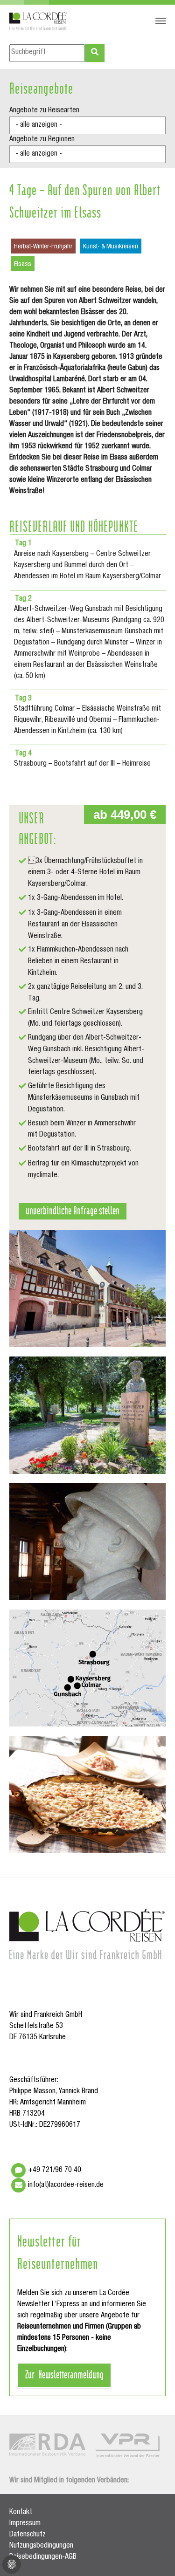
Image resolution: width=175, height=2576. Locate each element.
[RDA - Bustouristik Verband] (48, 2445)
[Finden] (95, 53)
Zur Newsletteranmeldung (64, 2374)
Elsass (23, 265)
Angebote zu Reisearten (44, 111)
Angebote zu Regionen (42, 140)
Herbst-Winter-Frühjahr (43, 247)
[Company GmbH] (38, 21)
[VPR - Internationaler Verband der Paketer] (128, 2445)
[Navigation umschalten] (161, 21)
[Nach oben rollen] (154, 2555)
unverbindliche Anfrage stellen (73, 1210)
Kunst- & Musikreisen (111, 247)
